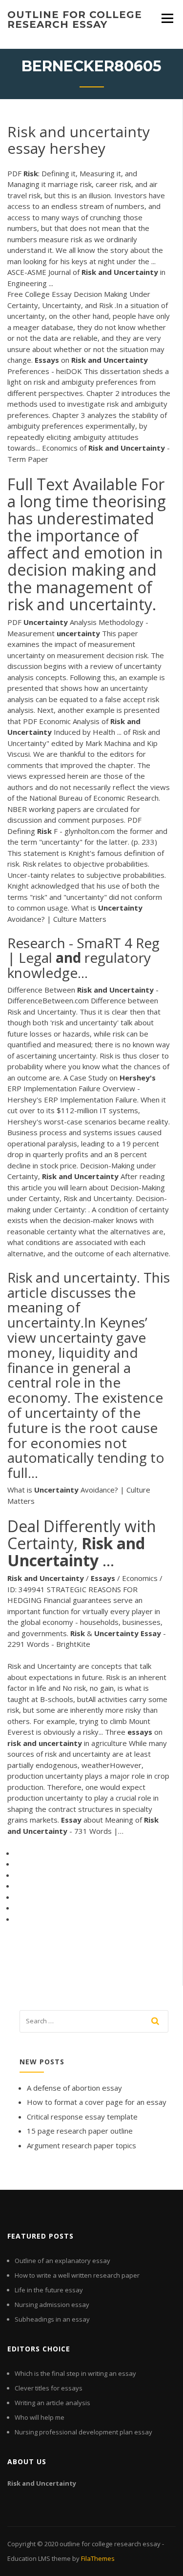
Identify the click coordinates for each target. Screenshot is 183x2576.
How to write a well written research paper (77, 2275)
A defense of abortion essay (74, 2088)
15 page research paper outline (80, 2131)
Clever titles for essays (49, 2388)
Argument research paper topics (81, 2145)
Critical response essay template (82, 2117)
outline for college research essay (75, 20)
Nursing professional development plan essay (83, 2432)
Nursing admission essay (52, 2305)
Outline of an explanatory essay (62, 2261)
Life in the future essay (49, 2290)
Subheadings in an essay (52, 2319)
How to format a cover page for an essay (97, 2102)
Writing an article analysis (52, 2403)
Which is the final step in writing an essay (75, 2373)
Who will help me (40, 2417)
